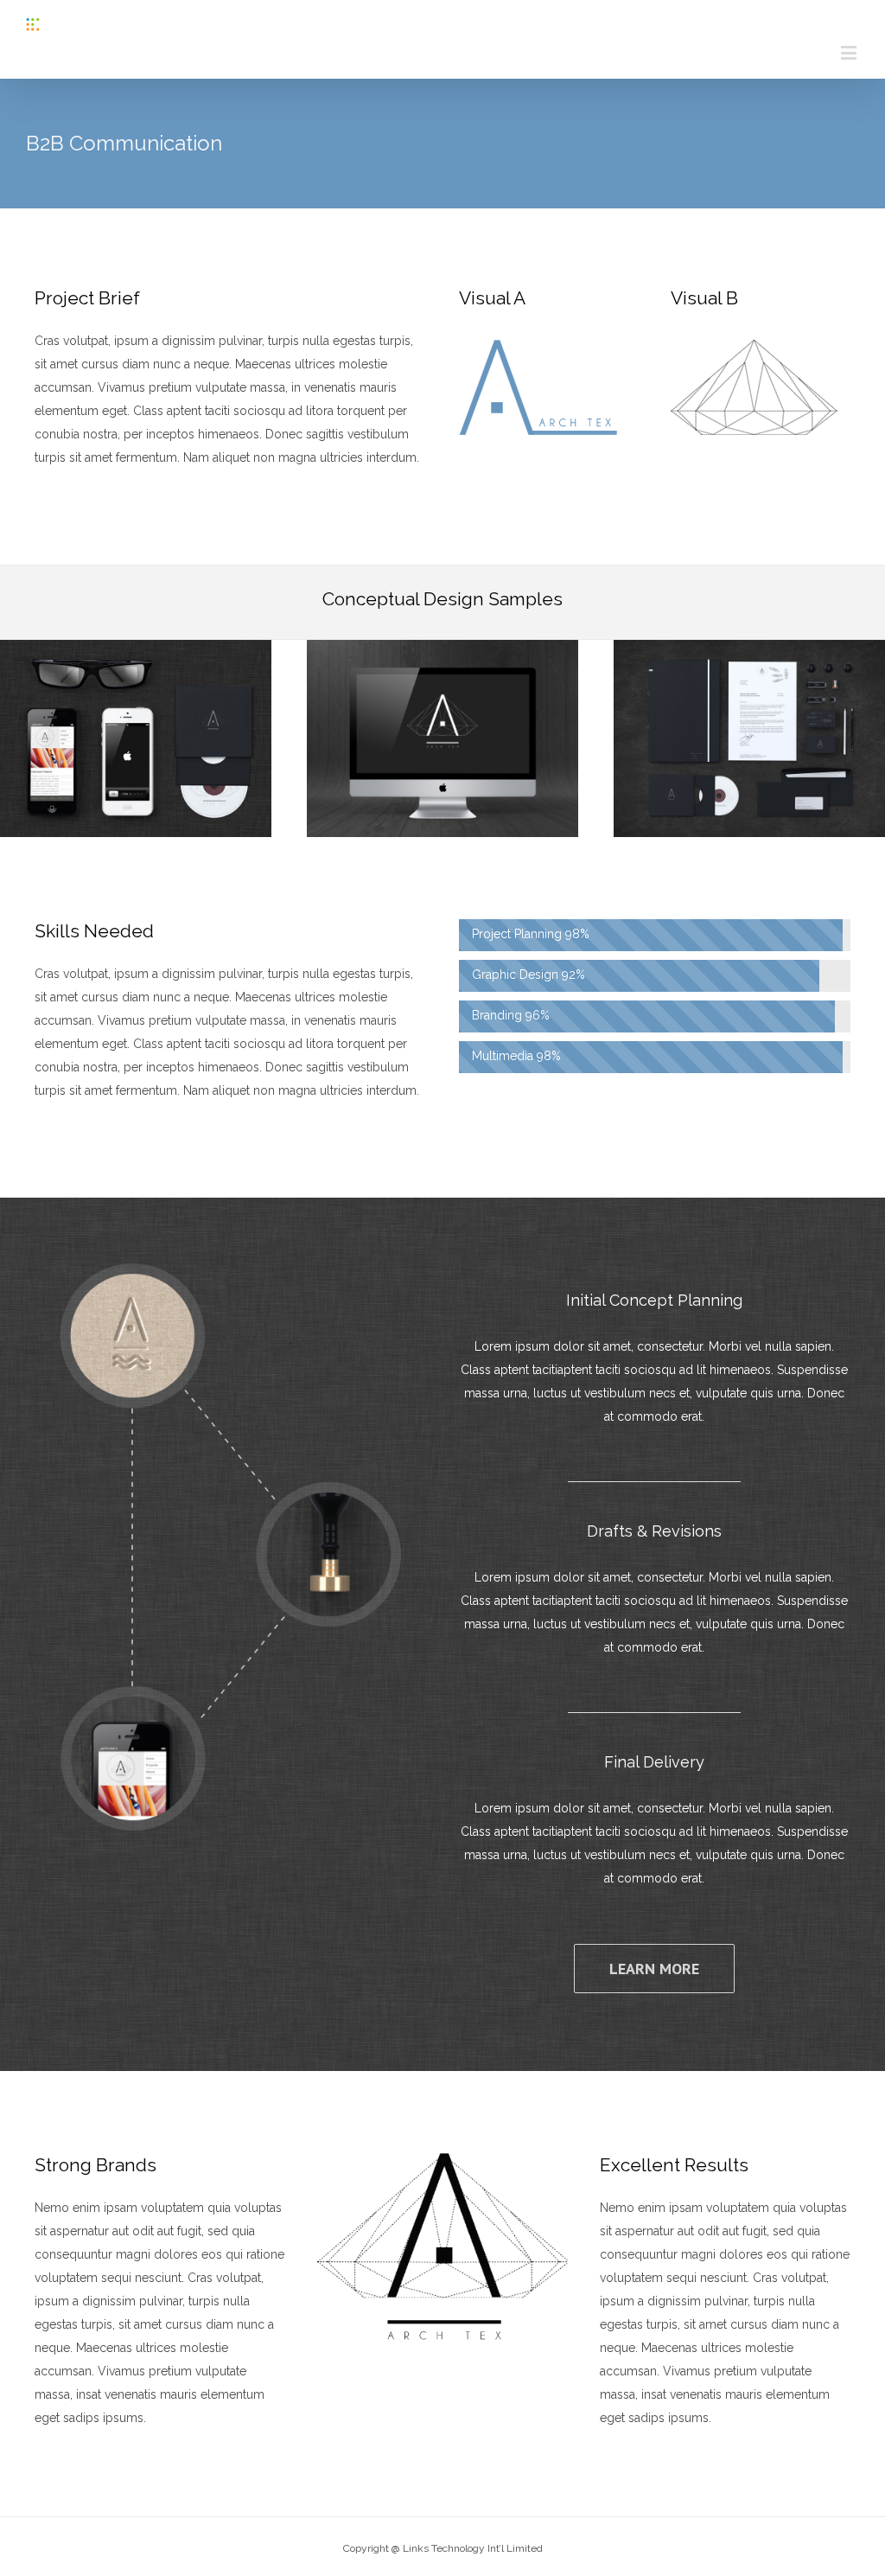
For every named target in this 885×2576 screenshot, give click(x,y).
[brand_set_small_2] (749, 651)
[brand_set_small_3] (136, 651)
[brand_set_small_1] (442, 651)
